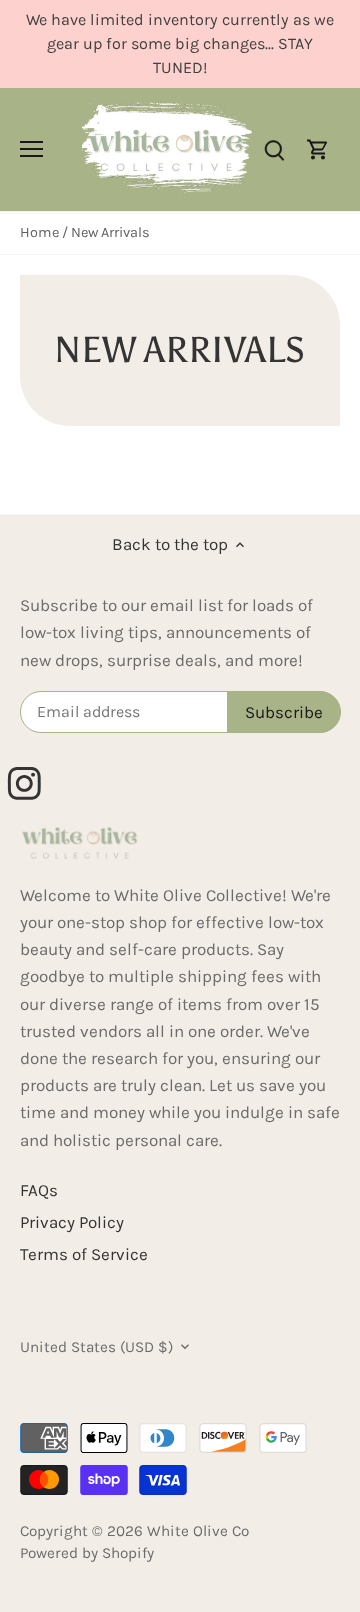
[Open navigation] (31, 149)
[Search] (274, 149)
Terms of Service (84, 1254)
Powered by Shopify (87, 1553)
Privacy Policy (72, 1222)
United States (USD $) (96, 1347)
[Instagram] (33, 775)
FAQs (39, 1190)
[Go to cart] (318, 149)
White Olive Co (198, 1531)
